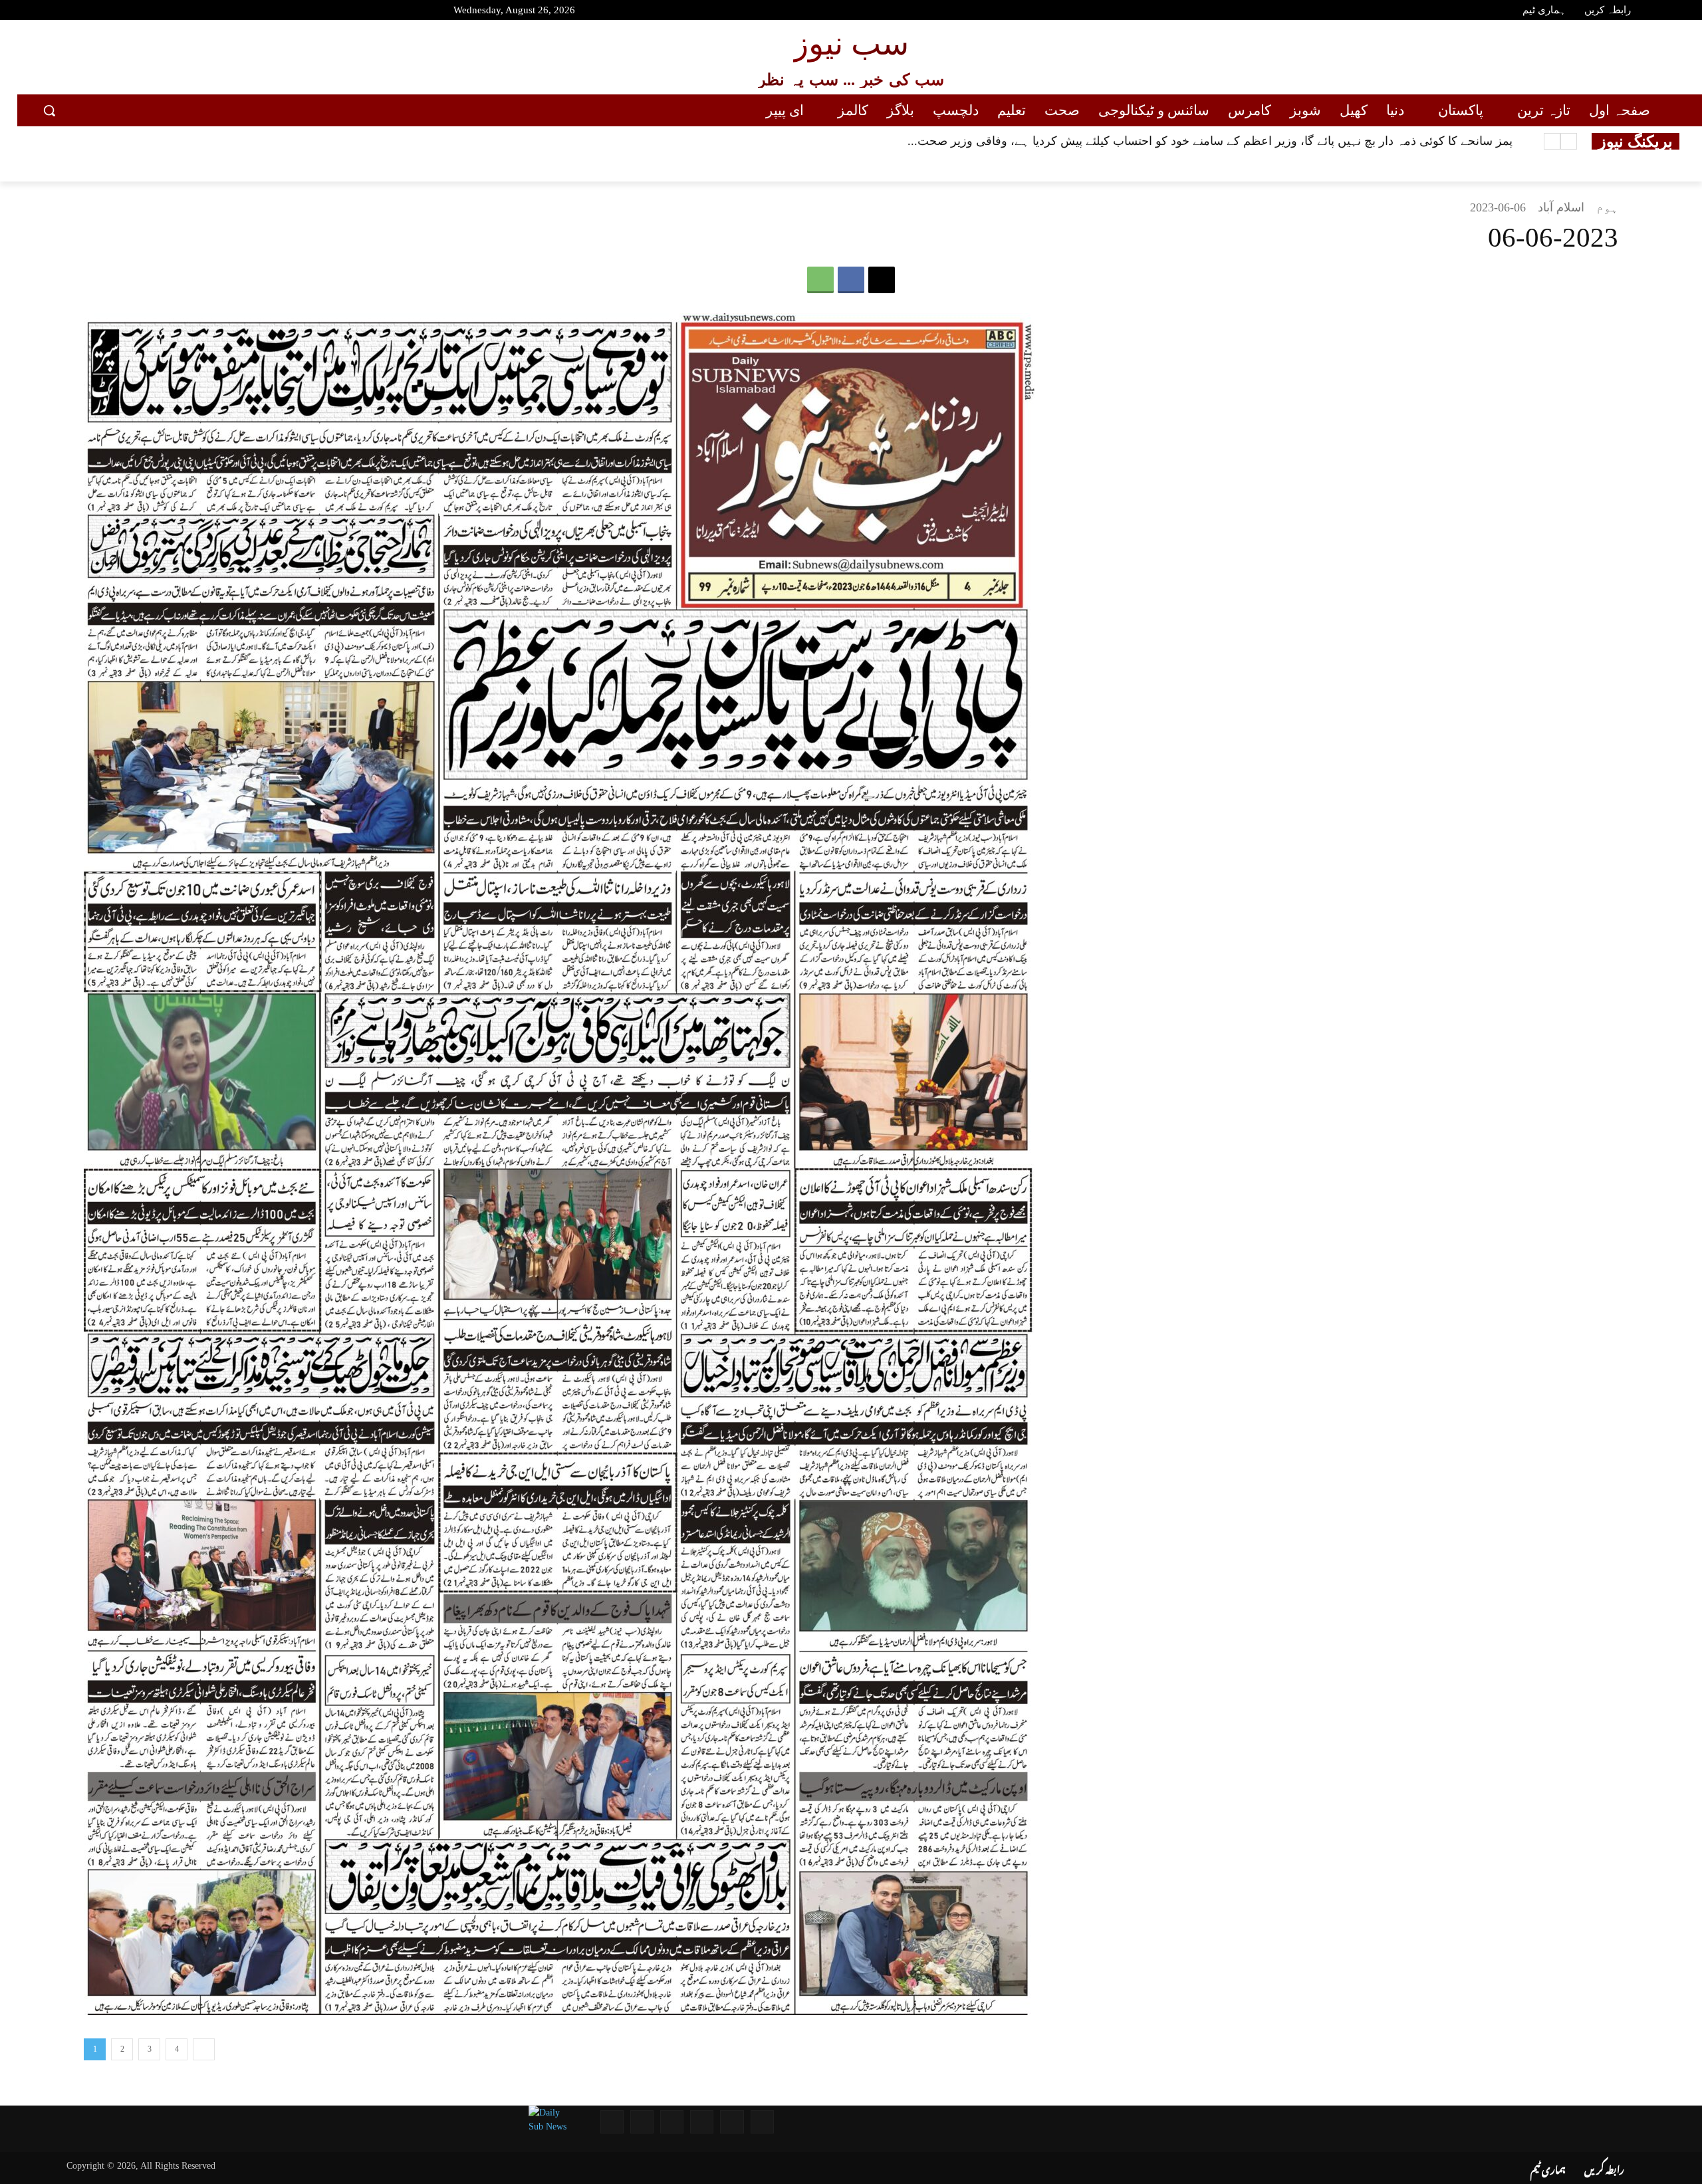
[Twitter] (90, 12)
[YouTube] (43, 12)
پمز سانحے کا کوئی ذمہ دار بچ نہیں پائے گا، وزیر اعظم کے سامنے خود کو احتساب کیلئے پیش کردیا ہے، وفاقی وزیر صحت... (1210, 141)
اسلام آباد (1561, 207)
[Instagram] (114, 12)
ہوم (1607, 207)
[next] (1552, 141)
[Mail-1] (642, 2122)
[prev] (1569, 141)
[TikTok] (138, 12)
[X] (882, 280)
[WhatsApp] (820, 280)
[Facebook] (66, 12)
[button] (49, 110)
